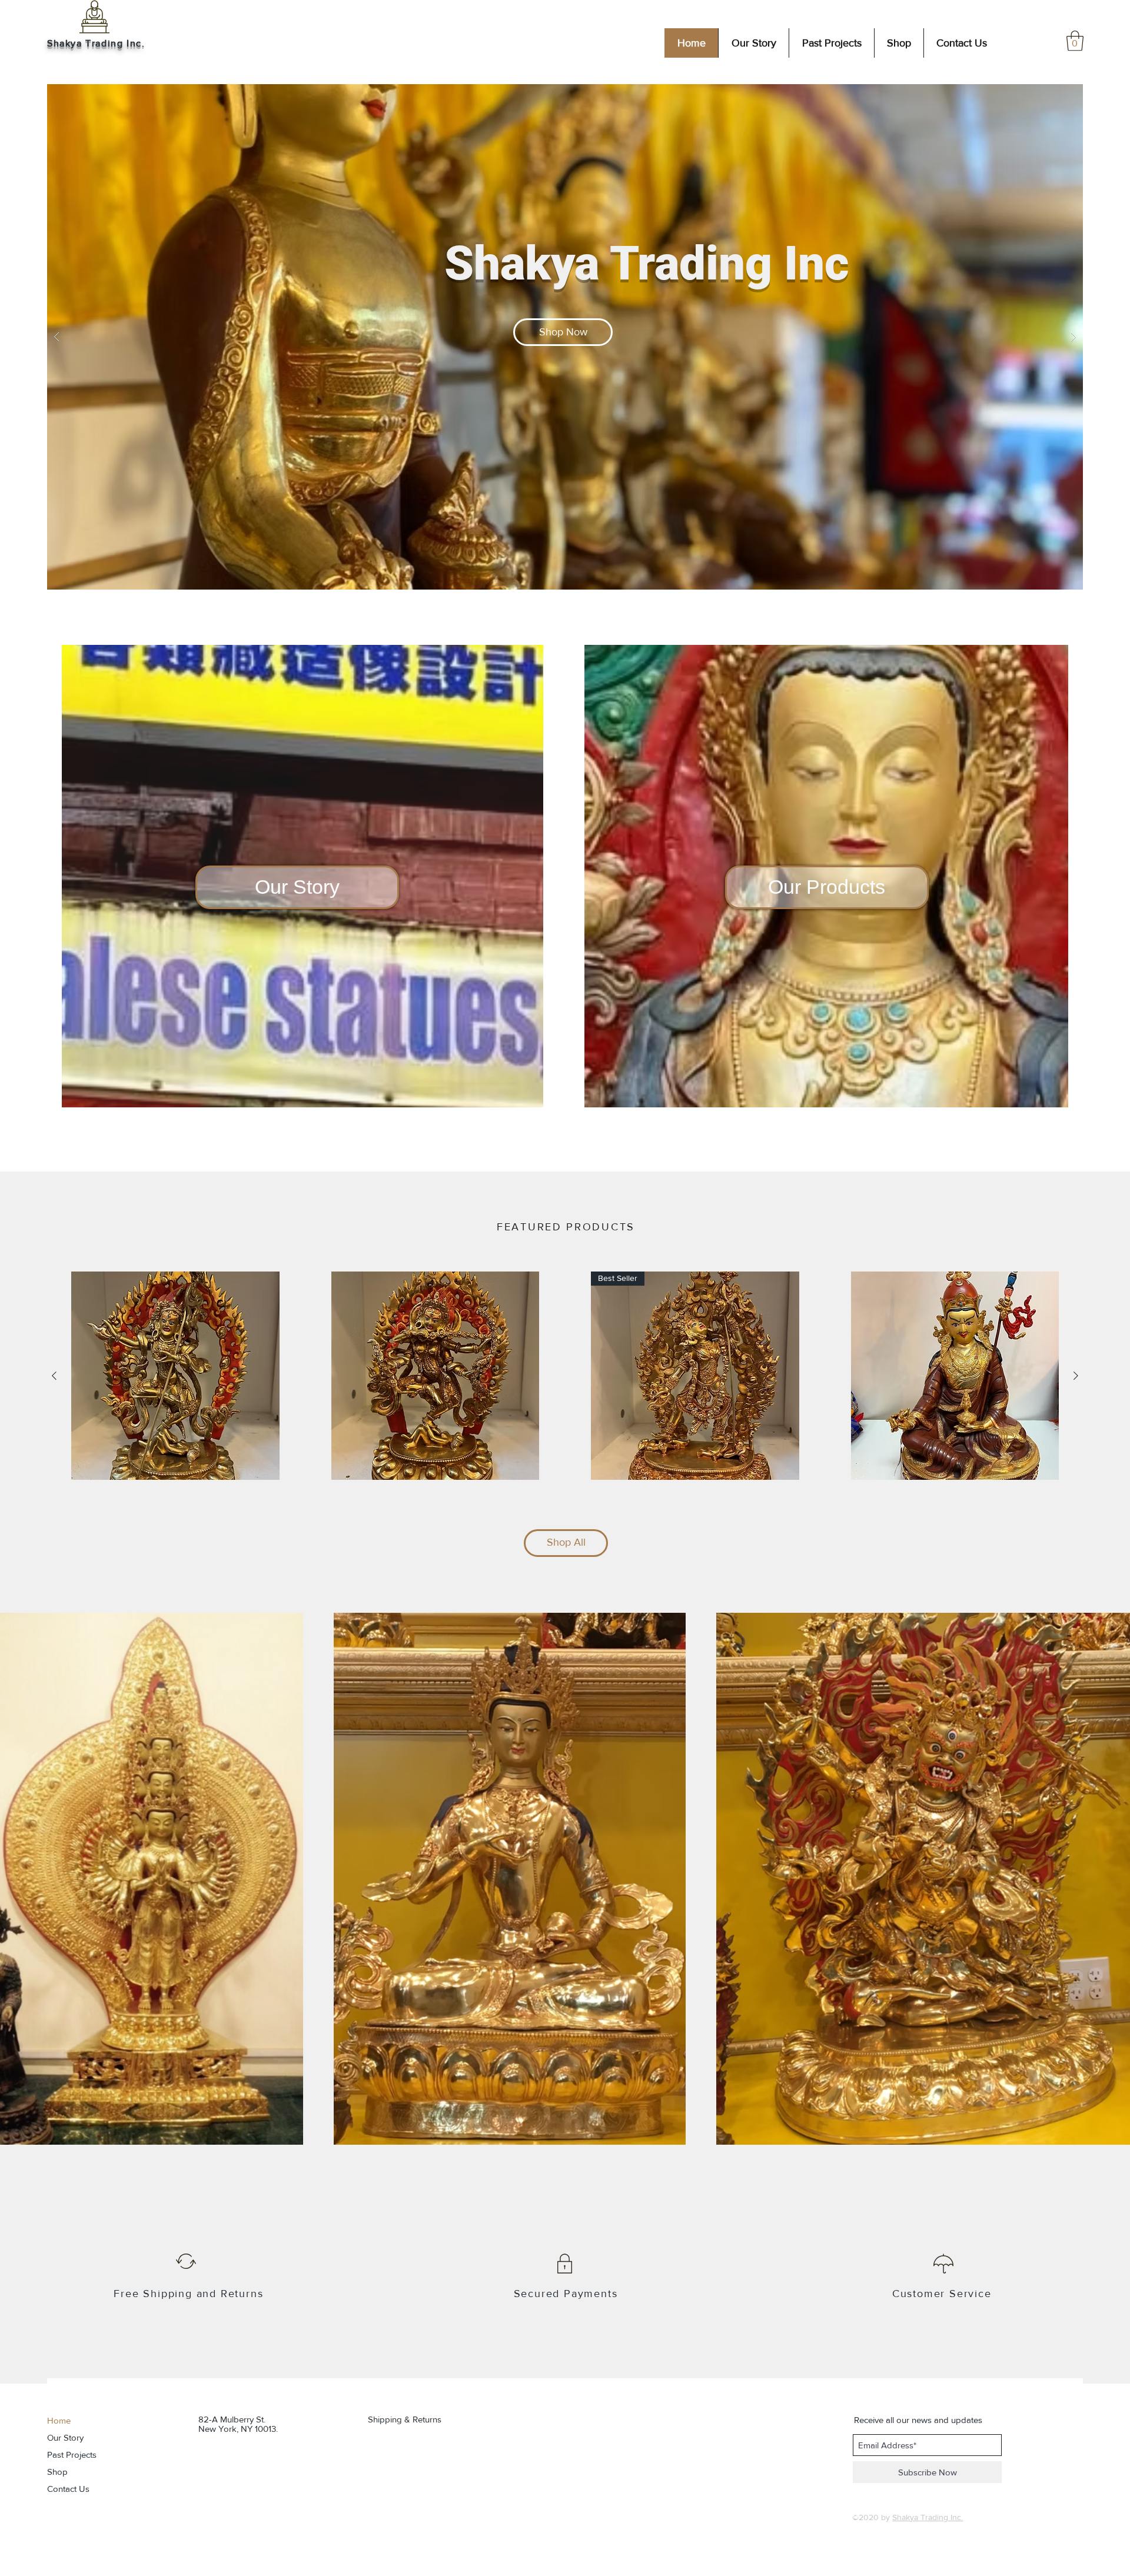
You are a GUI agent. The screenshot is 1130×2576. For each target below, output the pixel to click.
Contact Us (68, 2489)
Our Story (65, 2437)
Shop (57, 2472)
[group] (565, 1376)
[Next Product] (1076, 1376)
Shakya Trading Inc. (96, 43)
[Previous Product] (54, 1376)
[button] (1075, 41)
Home (59, 2420)
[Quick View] (175, 1376)
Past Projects (72, 2454)
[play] (1055, 94)
